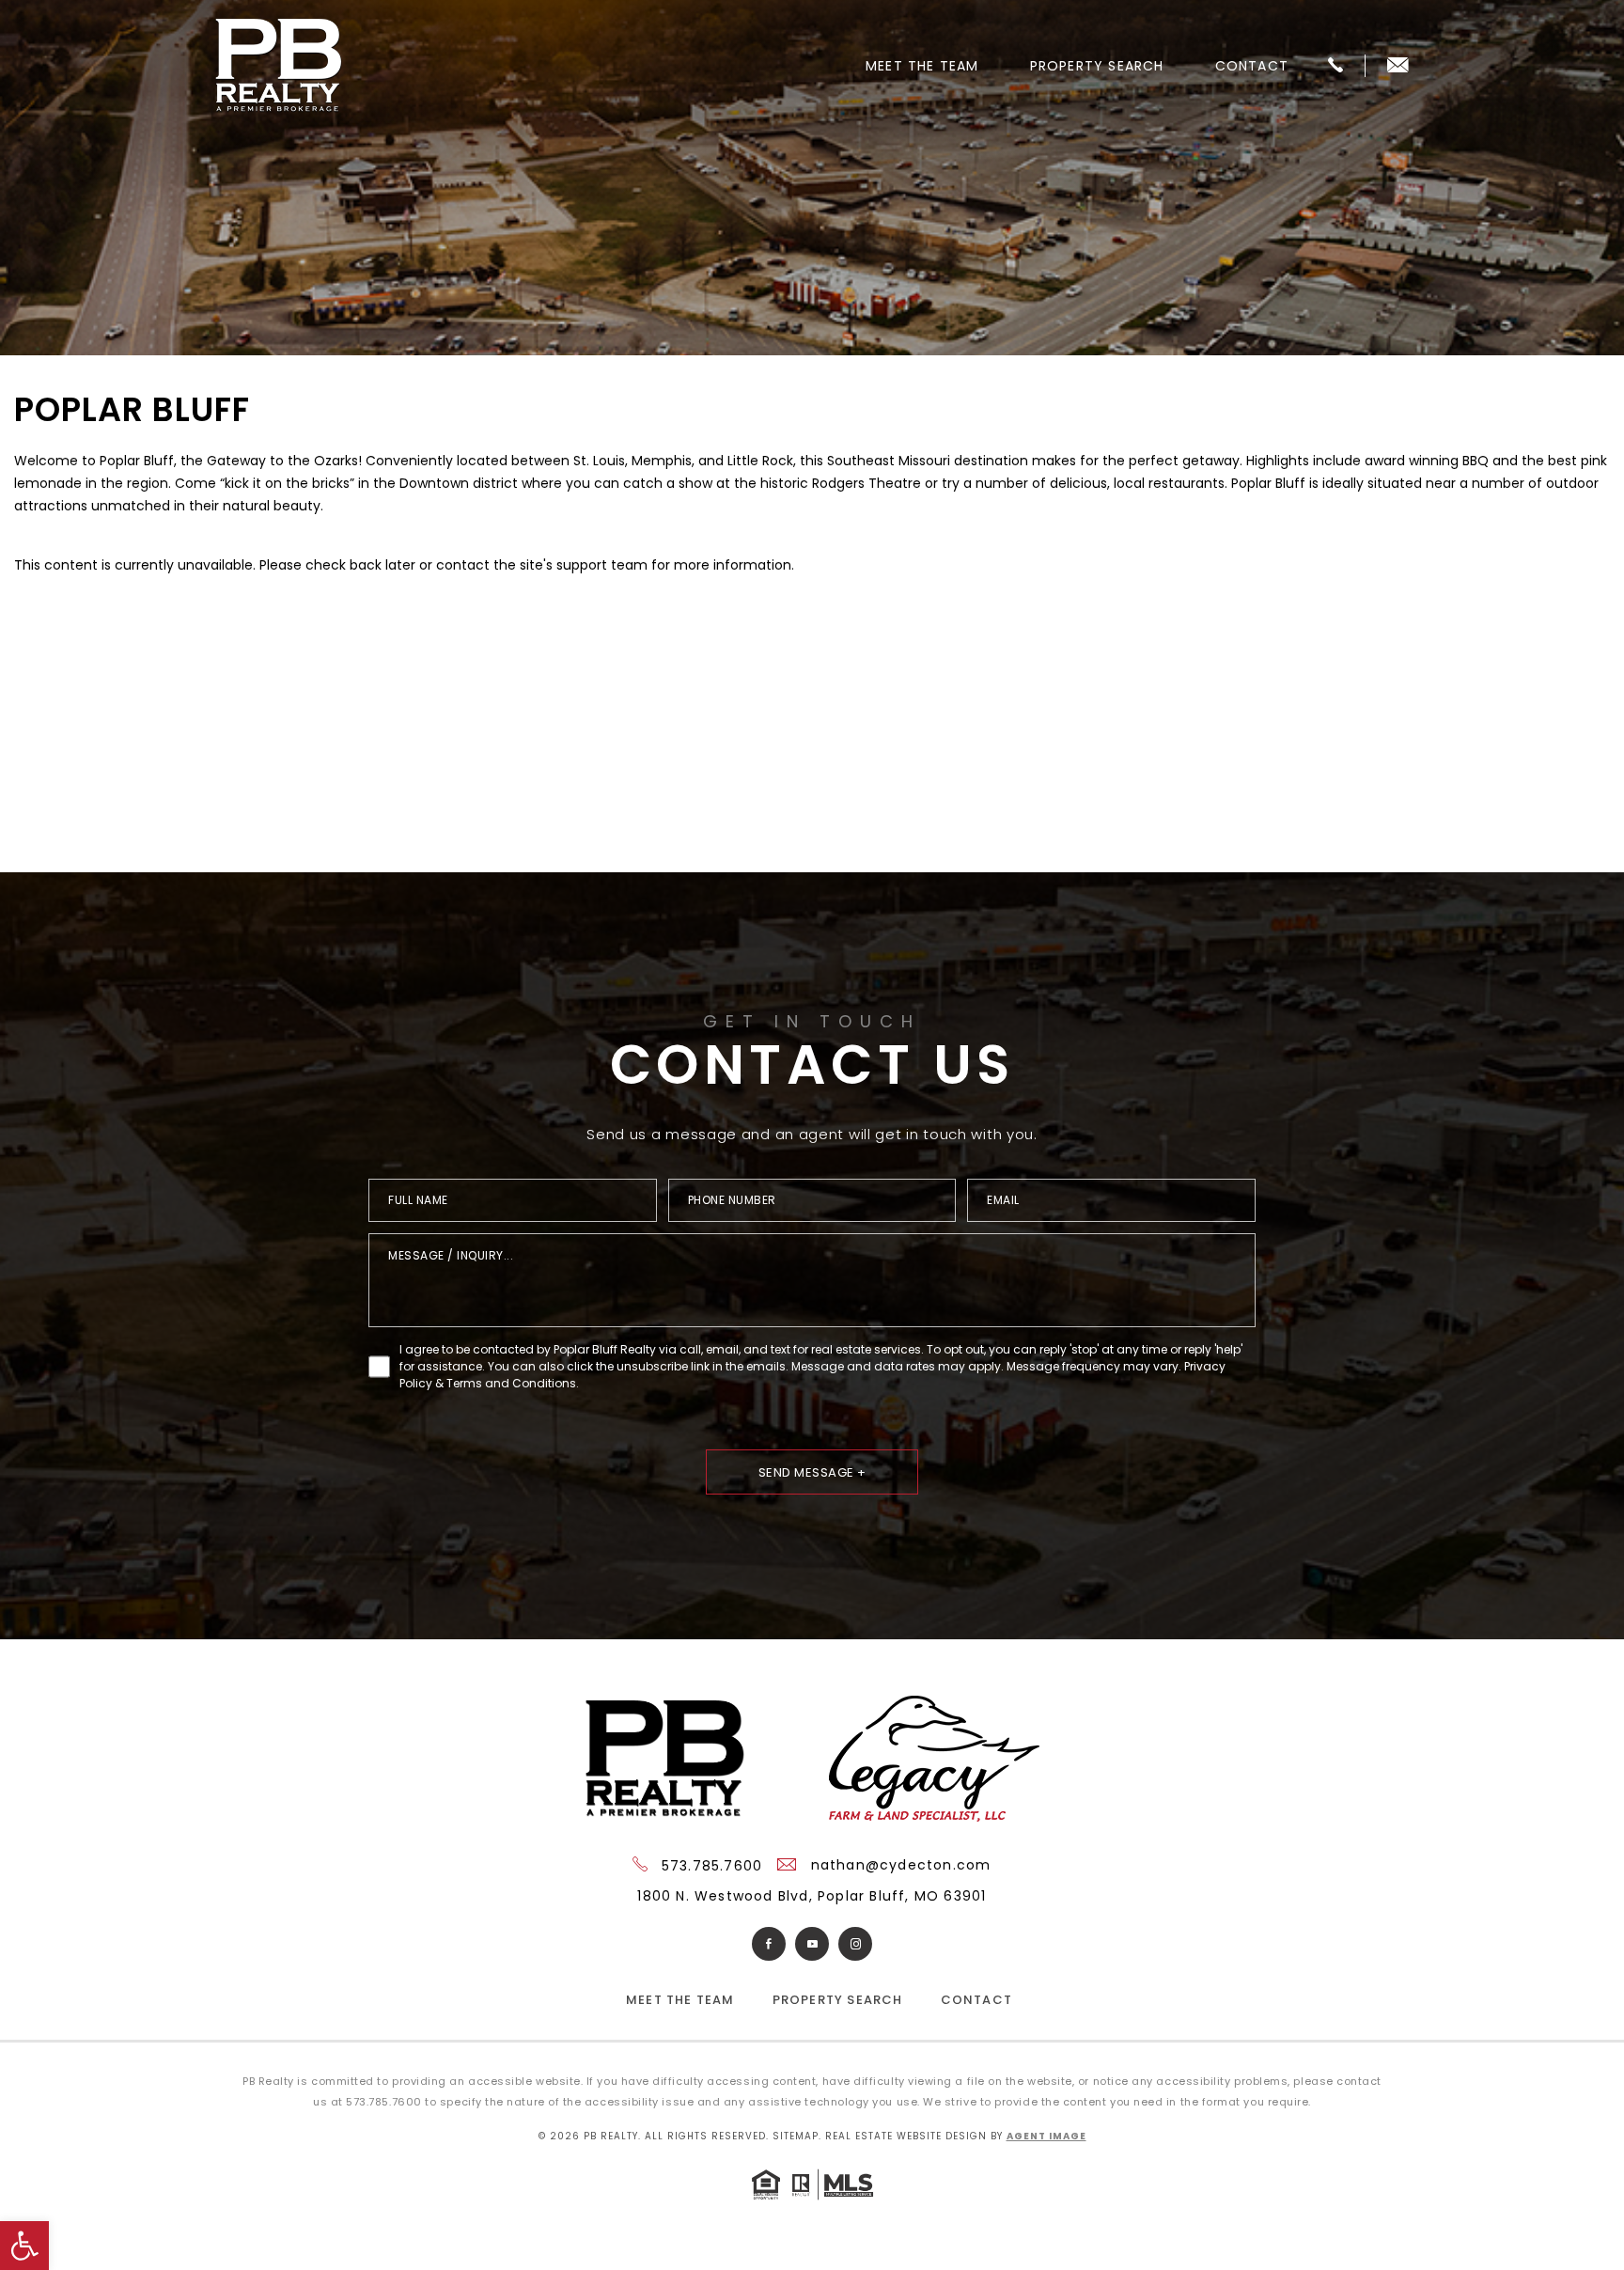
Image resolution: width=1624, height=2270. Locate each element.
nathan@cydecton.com (899, 1865)
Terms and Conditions (511, 1383)
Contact (1252, 66)
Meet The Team (922, 66)
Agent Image (1046, 2136)
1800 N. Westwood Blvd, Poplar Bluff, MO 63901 (812, 1896)
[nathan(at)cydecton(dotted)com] (1398, 66)
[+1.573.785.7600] (1335, 66)
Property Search (1097, 66)
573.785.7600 (710, 1866)
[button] (24, 2246)
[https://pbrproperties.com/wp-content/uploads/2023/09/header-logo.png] (279, 66)
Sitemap (796, 2136)
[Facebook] (769, 1944)
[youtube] (812, 1944)
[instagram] (855, 1944)
